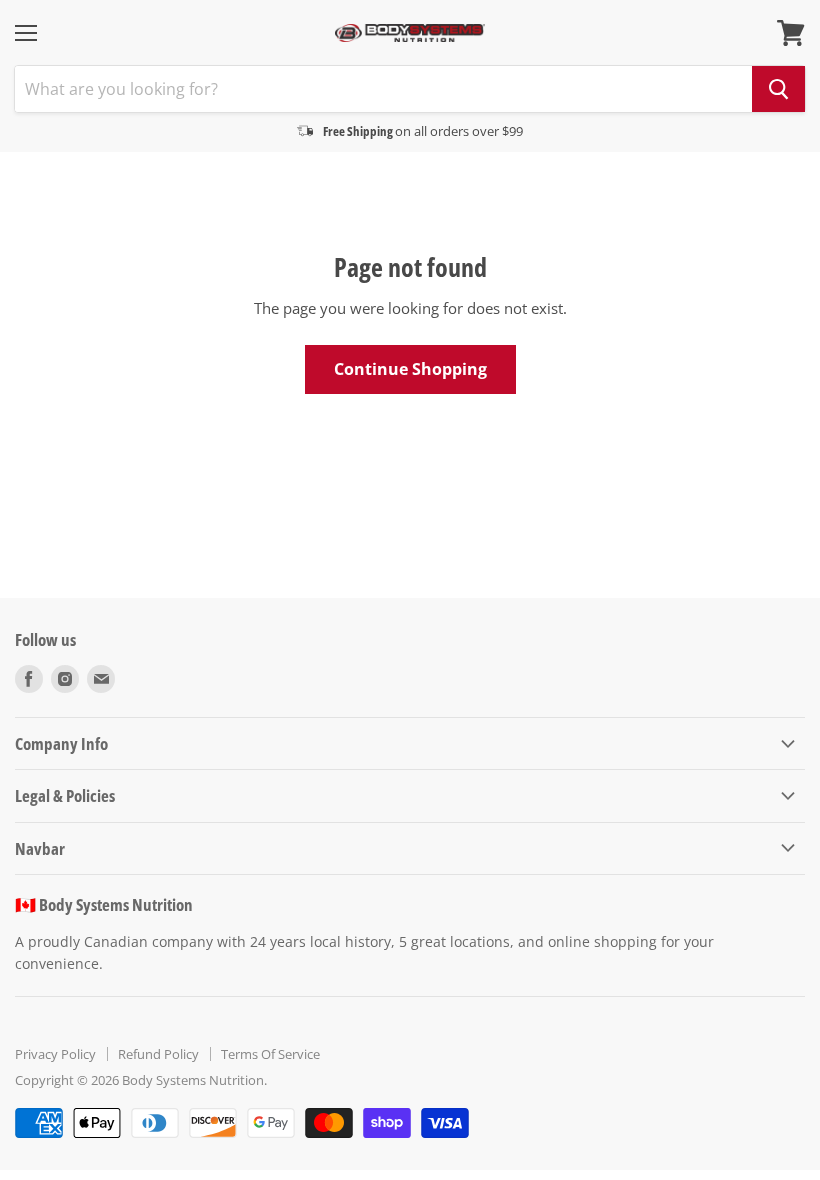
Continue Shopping (410, 369)
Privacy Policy (55, 1054)
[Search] (778, 89)
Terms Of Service (270, 1054)
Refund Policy (158, 1054)
